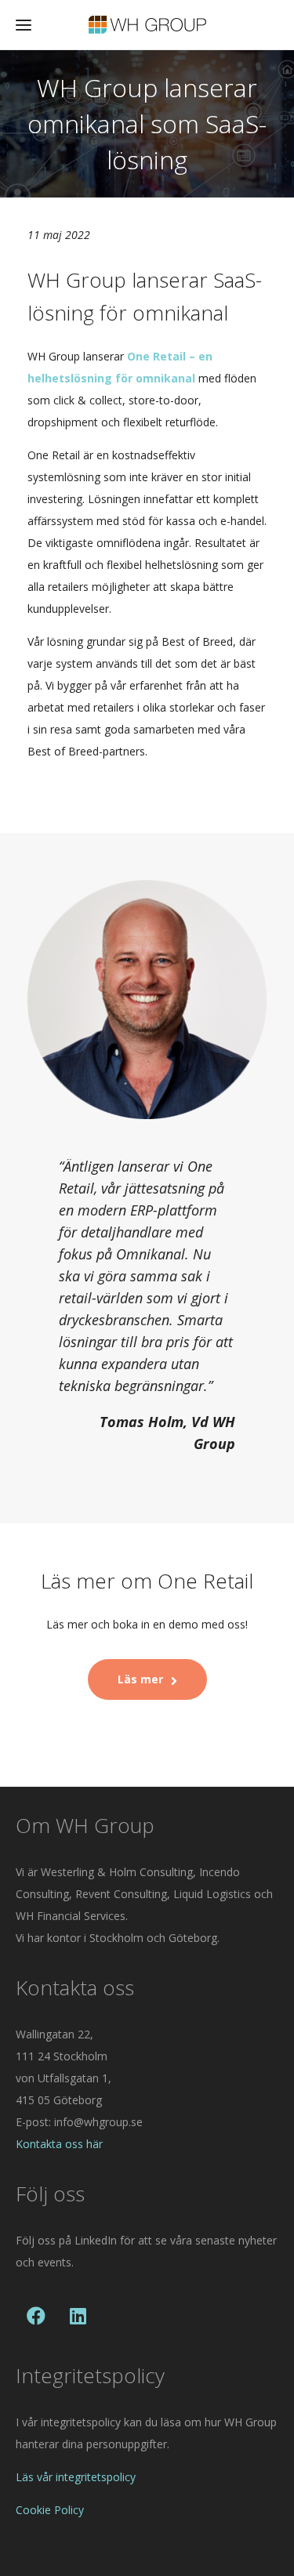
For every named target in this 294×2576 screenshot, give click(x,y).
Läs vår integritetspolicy (76, 2477)
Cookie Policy (50, 2510)
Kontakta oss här (59, 2144)
